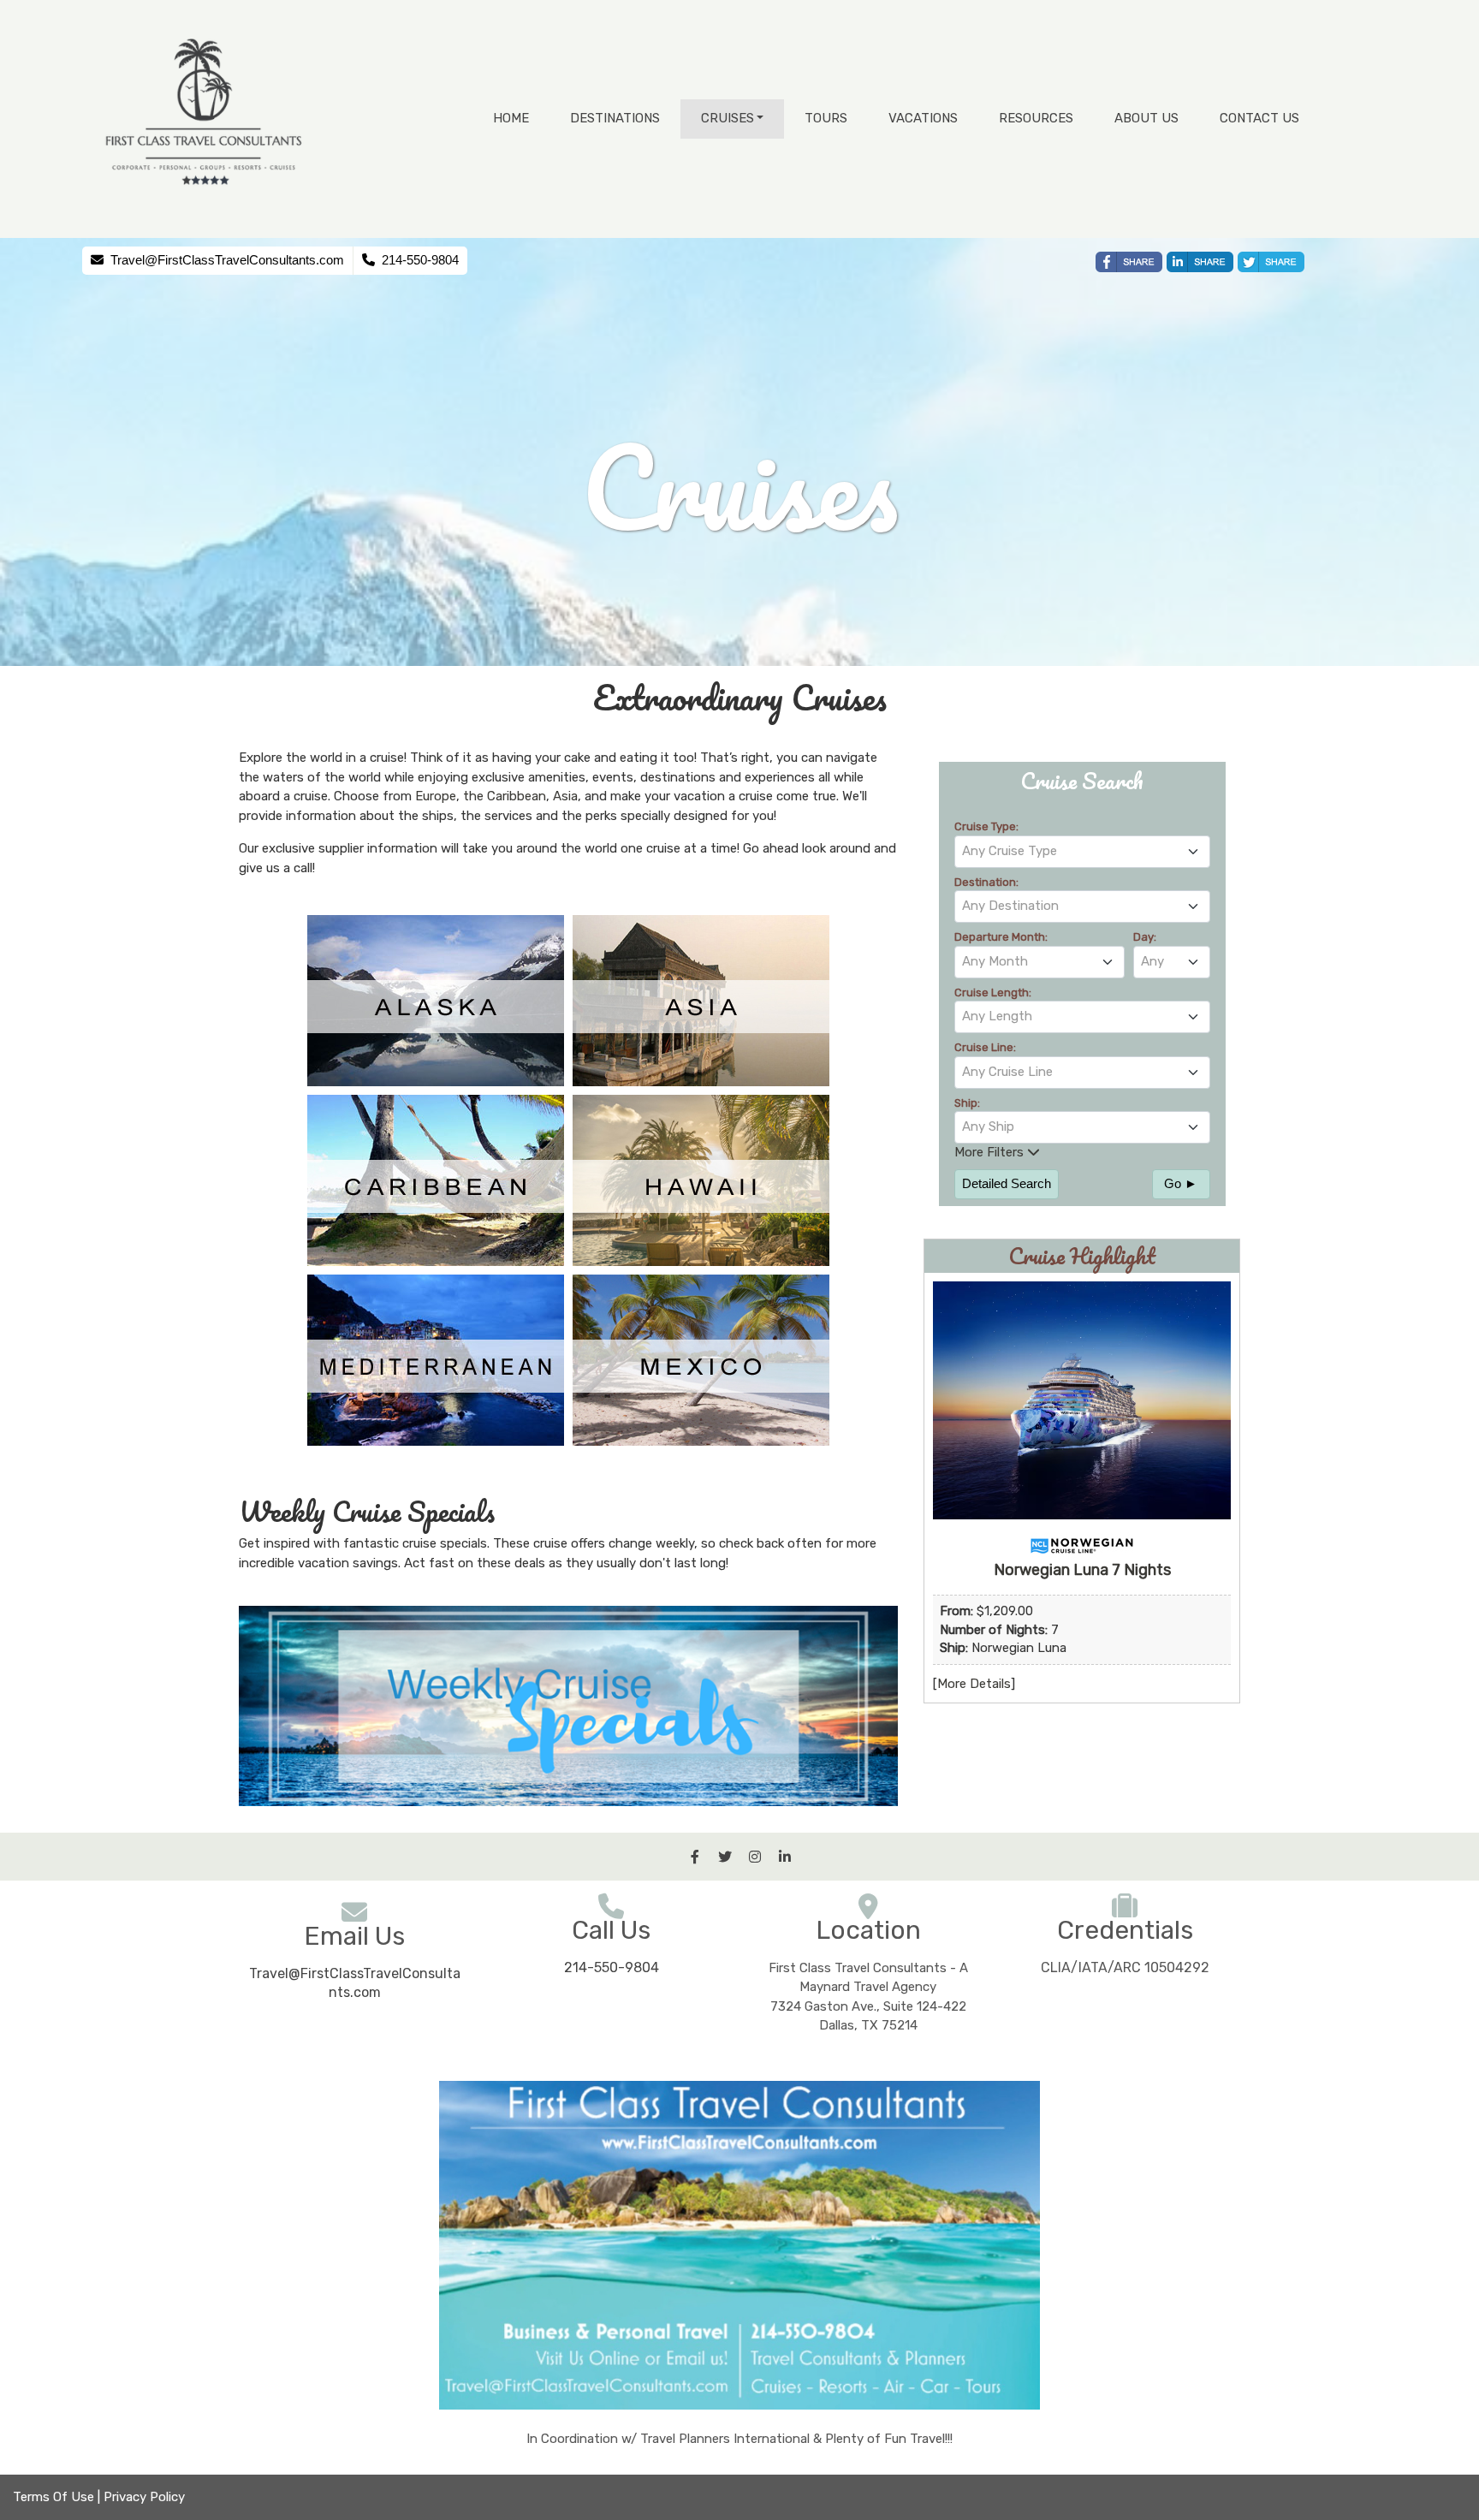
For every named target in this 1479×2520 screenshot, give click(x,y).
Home (511, 118)
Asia (565, 796)
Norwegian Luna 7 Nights (1082, 1570)
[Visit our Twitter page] (725, 1857)
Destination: (986, 882)
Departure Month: (1001, 937)
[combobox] (1082, 852)
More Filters (991, 1152)
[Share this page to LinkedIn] (1200, 262)
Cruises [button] (728, 118)
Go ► (1181, 1183)
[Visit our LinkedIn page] (785, 1857)
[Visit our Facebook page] (695, 1857)
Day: (1145, 937)
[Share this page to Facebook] (1129, 262)
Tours (826, 118)
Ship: (967, 1103)
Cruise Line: (985, 1047)
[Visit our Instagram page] (755, 1857)
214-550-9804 (612, 1967)
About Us (1146, 118)
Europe (436, 796)
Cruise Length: (993, 993)
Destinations (615, 118)
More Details (974, 1684)
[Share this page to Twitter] (1271, 262)
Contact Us (1259, 118)
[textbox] (1082, 851)
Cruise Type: (986, 826)
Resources (1036, 118)
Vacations (923, 118)
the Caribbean (505, 796)
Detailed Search (1007, 1183)
